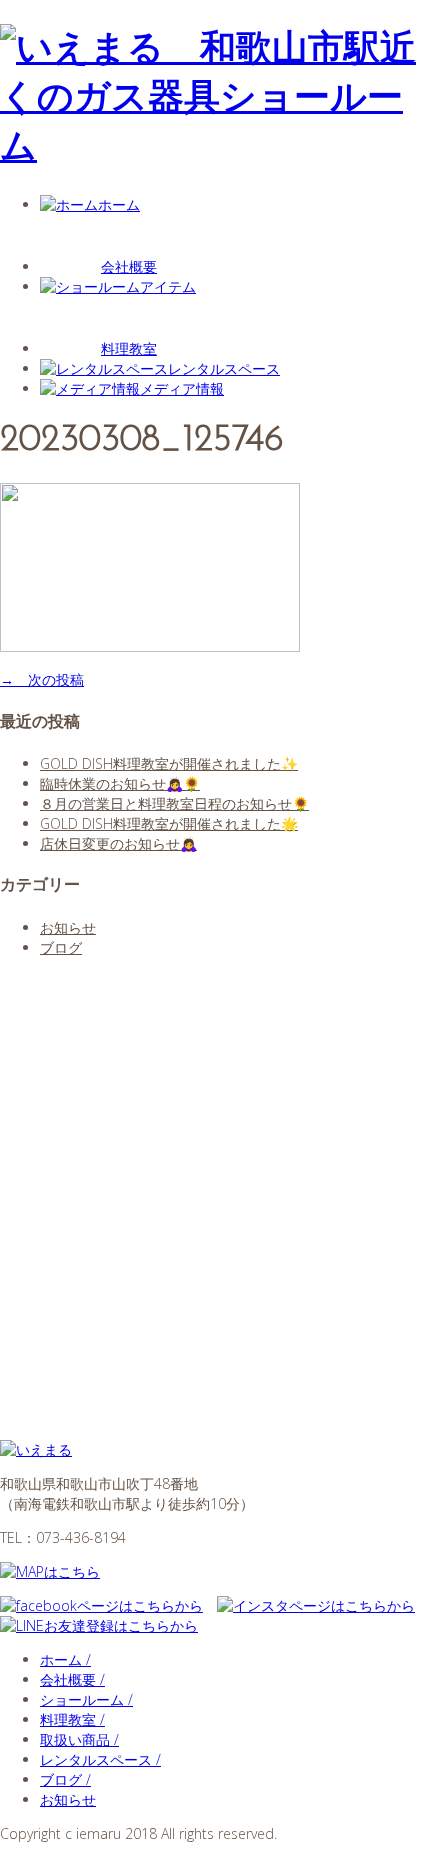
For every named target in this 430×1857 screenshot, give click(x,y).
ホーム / (65, 1659)
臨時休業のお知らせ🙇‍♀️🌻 (120, 783)
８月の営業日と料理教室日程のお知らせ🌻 (174, 803)
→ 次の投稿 (42, 679)
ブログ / (65, 1779)
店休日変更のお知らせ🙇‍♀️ (118, 843)
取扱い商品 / (79, 1739)
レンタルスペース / (100, 1759)
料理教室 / (72, 1719)
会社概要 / (72, 1679)
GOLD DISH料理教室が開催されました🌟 (169, 823)
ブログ (61, 947)
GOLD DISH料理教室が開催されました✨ (169, 763)
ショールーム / (86, 1699)
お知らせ (68, 927)
